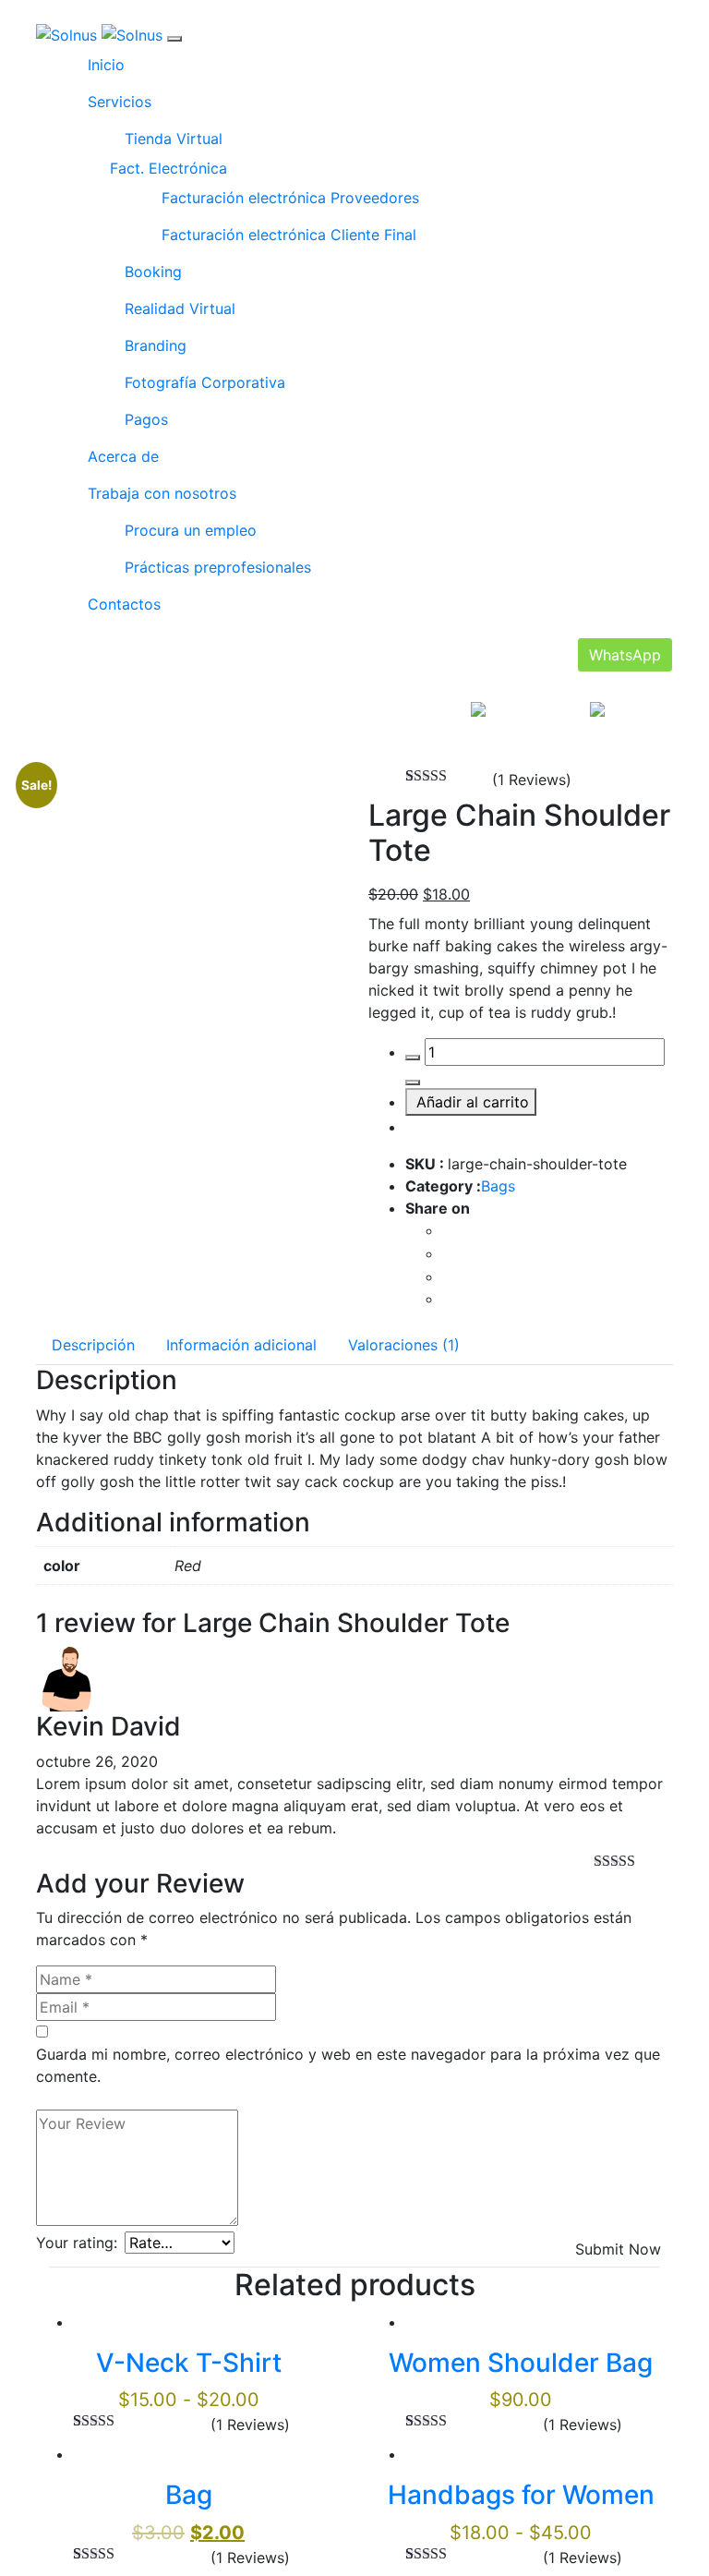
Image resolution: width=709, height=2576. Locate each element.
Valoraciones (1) (404, 1345)
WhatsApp (625, 655)
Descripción (93, 1345)
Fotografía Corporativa (205, 382)
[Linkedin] (448, 1299)
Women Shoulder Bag (521, 2363)
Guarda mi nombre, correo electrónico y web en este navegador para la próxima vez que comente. (348, 2065)
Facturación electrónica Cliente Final (289, 235)
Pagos (146, 419)
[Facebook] (448, 1230)
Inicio (106, 65)
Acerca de (123, 456)
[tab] (93, 1345)
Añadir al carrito (473, 1102)
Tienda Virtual (174, 139)
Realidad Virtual (180, 308)
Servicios (120, 102)
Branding (156, 345)
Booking (153, 272)
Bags (498, 1186)
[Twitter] (448, 1253)
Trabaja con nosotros (162, 493)
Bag (189, 2495)
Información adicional (241, 1345)
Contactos (124, 604)
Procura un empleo (191, 530)
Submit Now (618, 2249)
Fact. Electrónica (168, 168)
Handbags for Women (521, 2495)
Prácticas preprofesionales (218, 567)
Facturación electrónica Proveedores (290, 198)
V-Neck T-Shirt (189, 2363)
